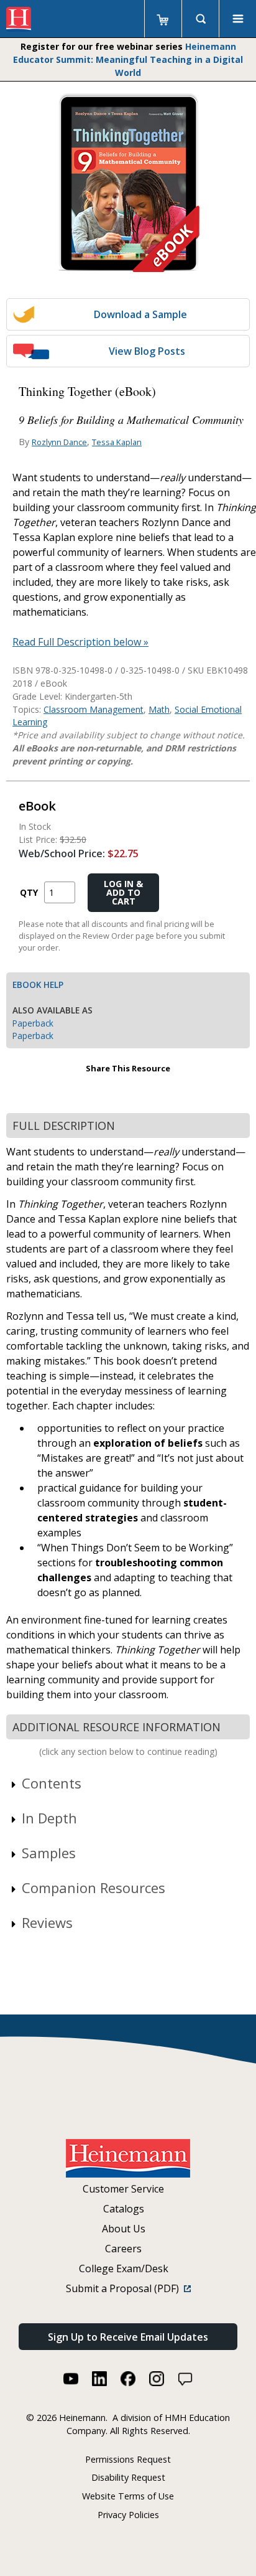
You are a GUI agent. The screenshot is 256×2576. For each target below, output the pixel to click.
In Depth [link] (49, 1818)
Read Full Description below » (80, 642)
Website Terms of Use (128, 2496)
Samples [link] (49, 1853)
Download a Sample (140, 314)
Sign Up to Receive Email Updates (128, 2337)
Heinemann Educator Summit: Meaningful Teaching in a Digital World (128, 59)
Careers (123, 2249)
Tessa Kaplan (117, 442)
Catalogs (124, 2209)
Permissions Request (128, 2459)
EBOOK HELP (38, 985)
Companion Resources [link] (94, 1887)
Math (159, 709)
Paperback (33, 1023)
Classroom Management (94, 709)
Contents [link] (52, 1783)
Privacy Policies (128, 2515)
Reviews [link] (47, 1922)
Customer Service (123, 2189)
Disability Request (128, 2477)
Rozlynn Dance (59, 442)
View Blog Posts (147, 351)
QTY (29, 892)
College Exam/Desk (124, 2268)
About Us (124, 2229)
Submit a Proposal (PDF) (125, 2288)
